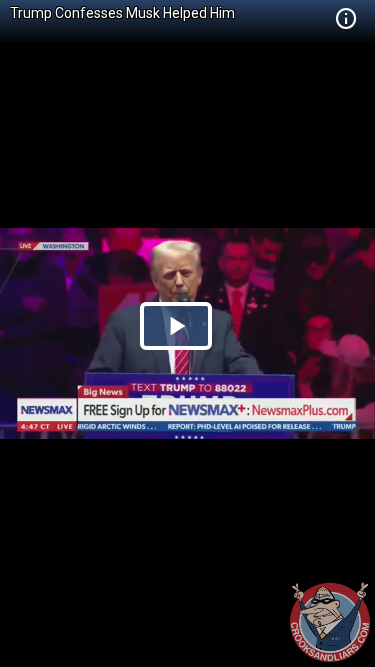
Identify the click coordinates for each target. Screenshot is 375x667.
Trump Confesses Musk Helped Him (122, 13)
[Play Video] (176, 326)
